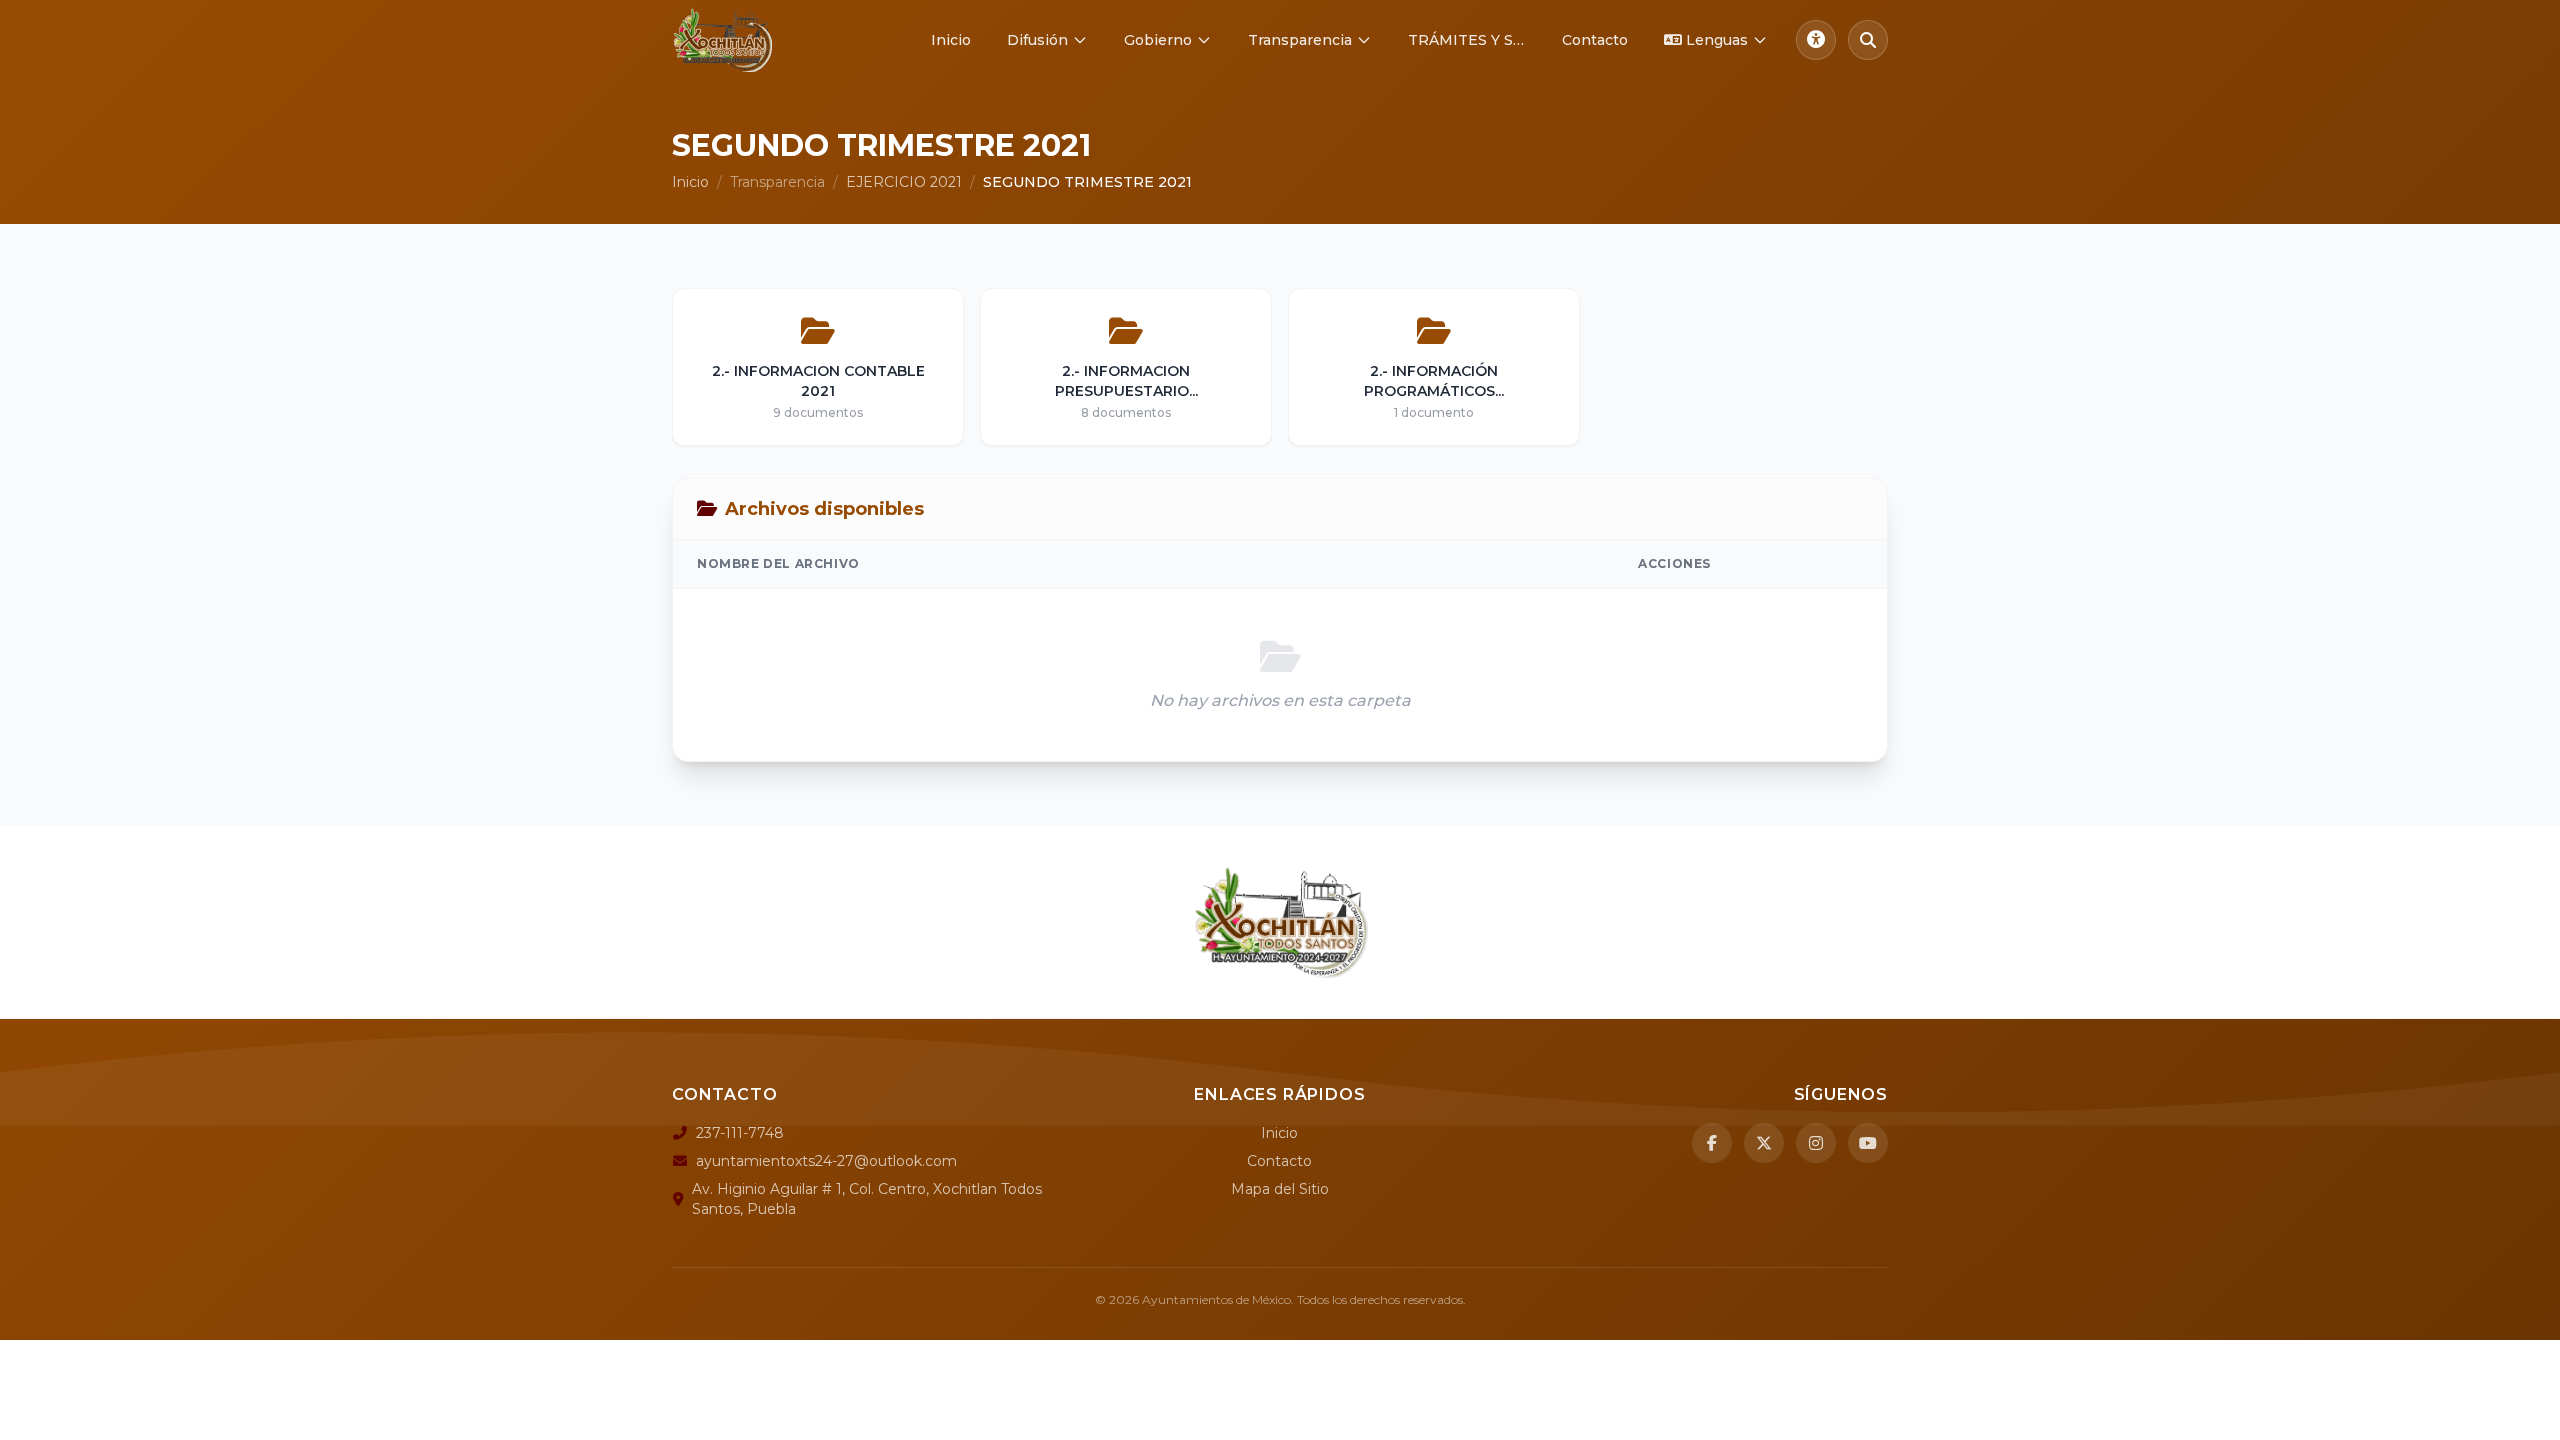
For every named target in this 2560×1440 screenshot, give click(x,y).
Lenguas (1717, 40)
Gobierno (1158, 40)
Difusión (1037, 40)
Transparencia (1300, 40)
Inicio (951, 40)
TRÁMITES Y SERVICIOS (1475, 40)
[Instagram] (1816, 1143)
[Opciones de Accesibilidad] (1816, 40)
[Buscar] (1868, 40)
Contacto (1595, 40)
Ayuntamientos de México (1216, 1299)
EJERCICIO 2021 (904, 182)
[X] (1764, 1143)
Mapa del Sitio (1280, 1189)
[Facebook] (1712, 1143)
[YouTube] (1868, 1143)
